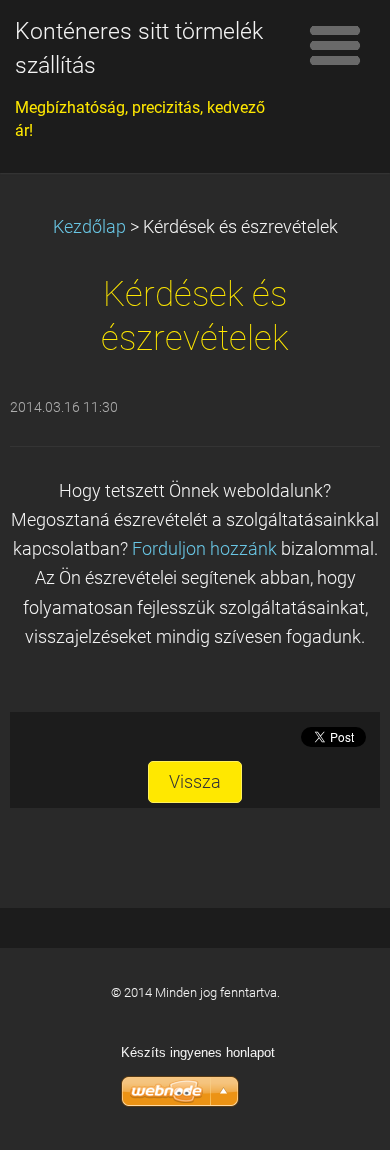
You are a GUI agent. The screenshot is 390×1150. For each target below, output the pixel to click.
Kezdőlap (89, 227)
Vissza (195, 782)
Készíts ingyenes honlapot (198, 1052)
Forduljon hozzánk (204, 549)
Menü (335, 45)
